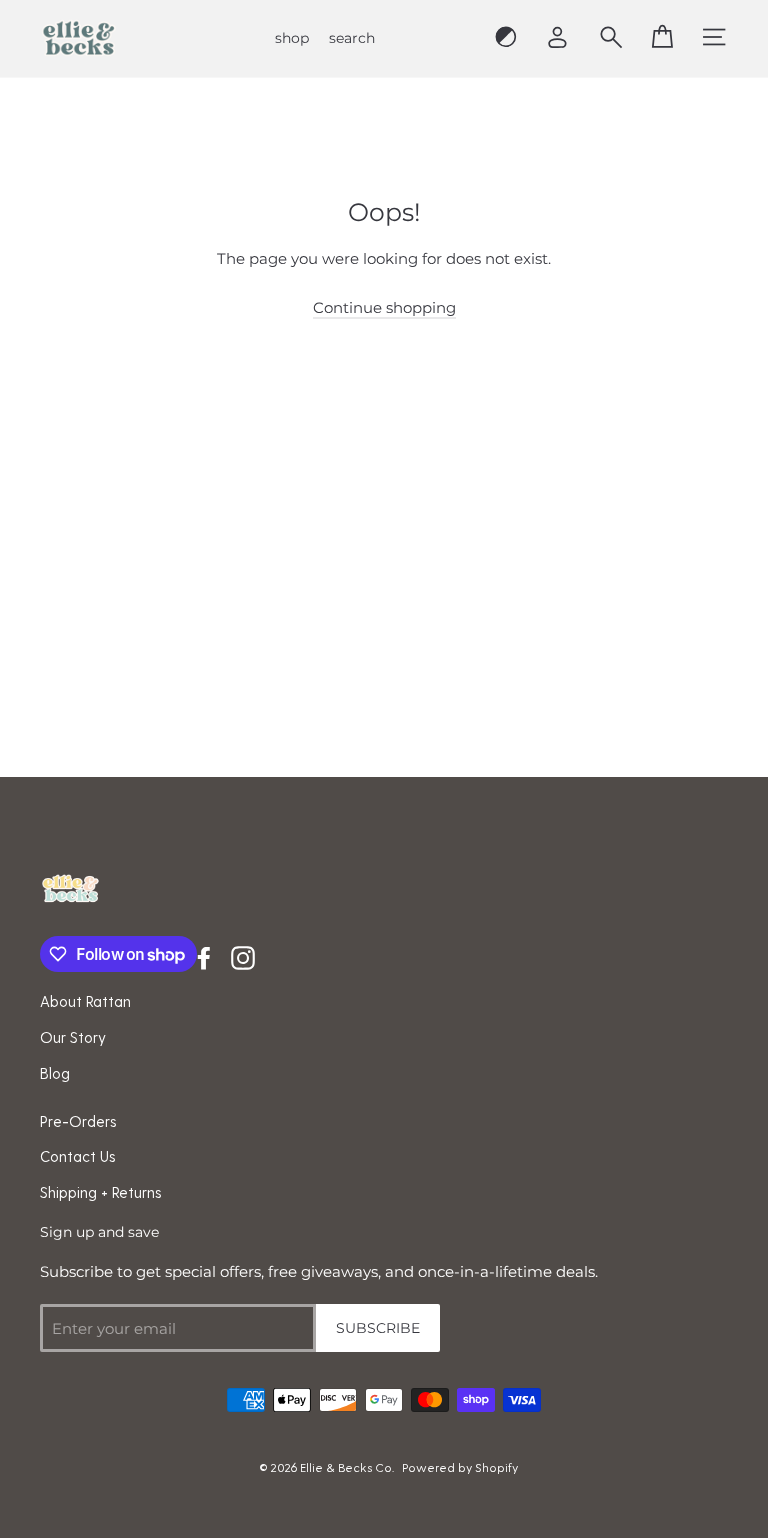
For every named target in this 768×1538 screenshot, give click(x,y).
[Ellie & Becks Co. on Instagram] (243, 957)
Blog (55, 1073)
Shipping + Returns (101, 1192)
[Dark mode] (506, 38)
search (352, 38)
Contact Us (78, 1156)
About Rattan (85, 1001)
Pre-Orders (78, 1121)
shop (292, 38)
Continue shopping (384, 307)
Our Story (73, 1037)
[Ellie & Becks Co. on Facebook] (204, 957)
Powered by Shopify (460, 1467)
